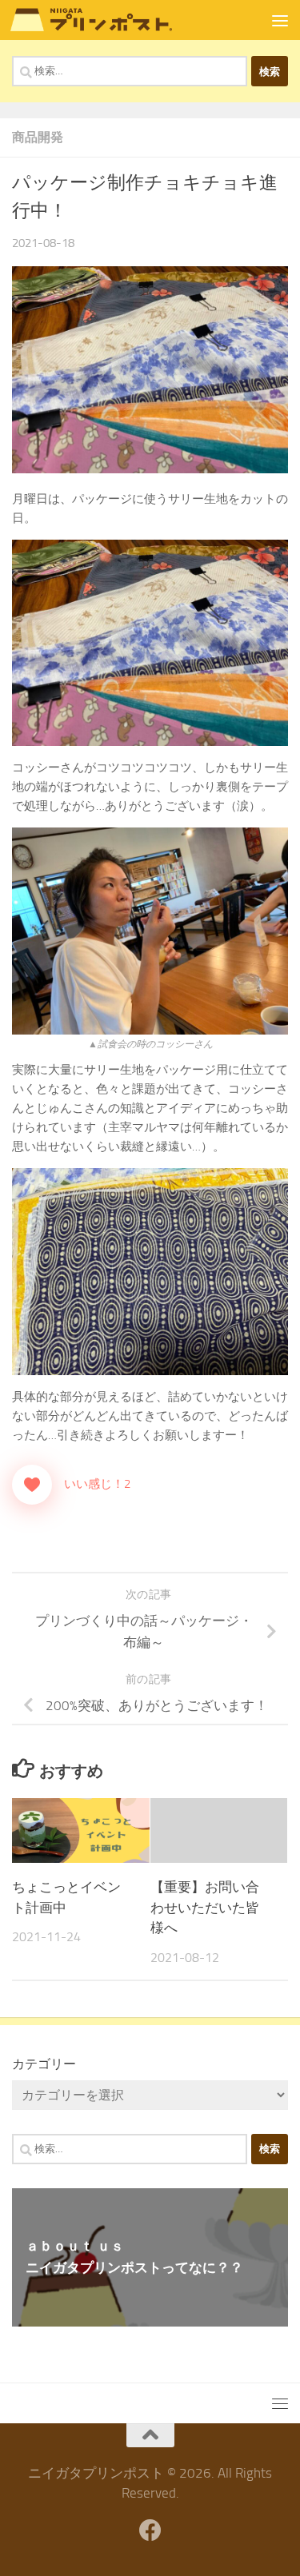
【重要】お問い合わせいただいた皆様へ (205, 1907)
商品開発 (38, 137)
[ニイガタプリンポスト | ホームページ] (118, 20)
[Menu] (280, 20)
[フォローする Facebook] (150, 2530)
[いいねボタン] (32, 1485)
